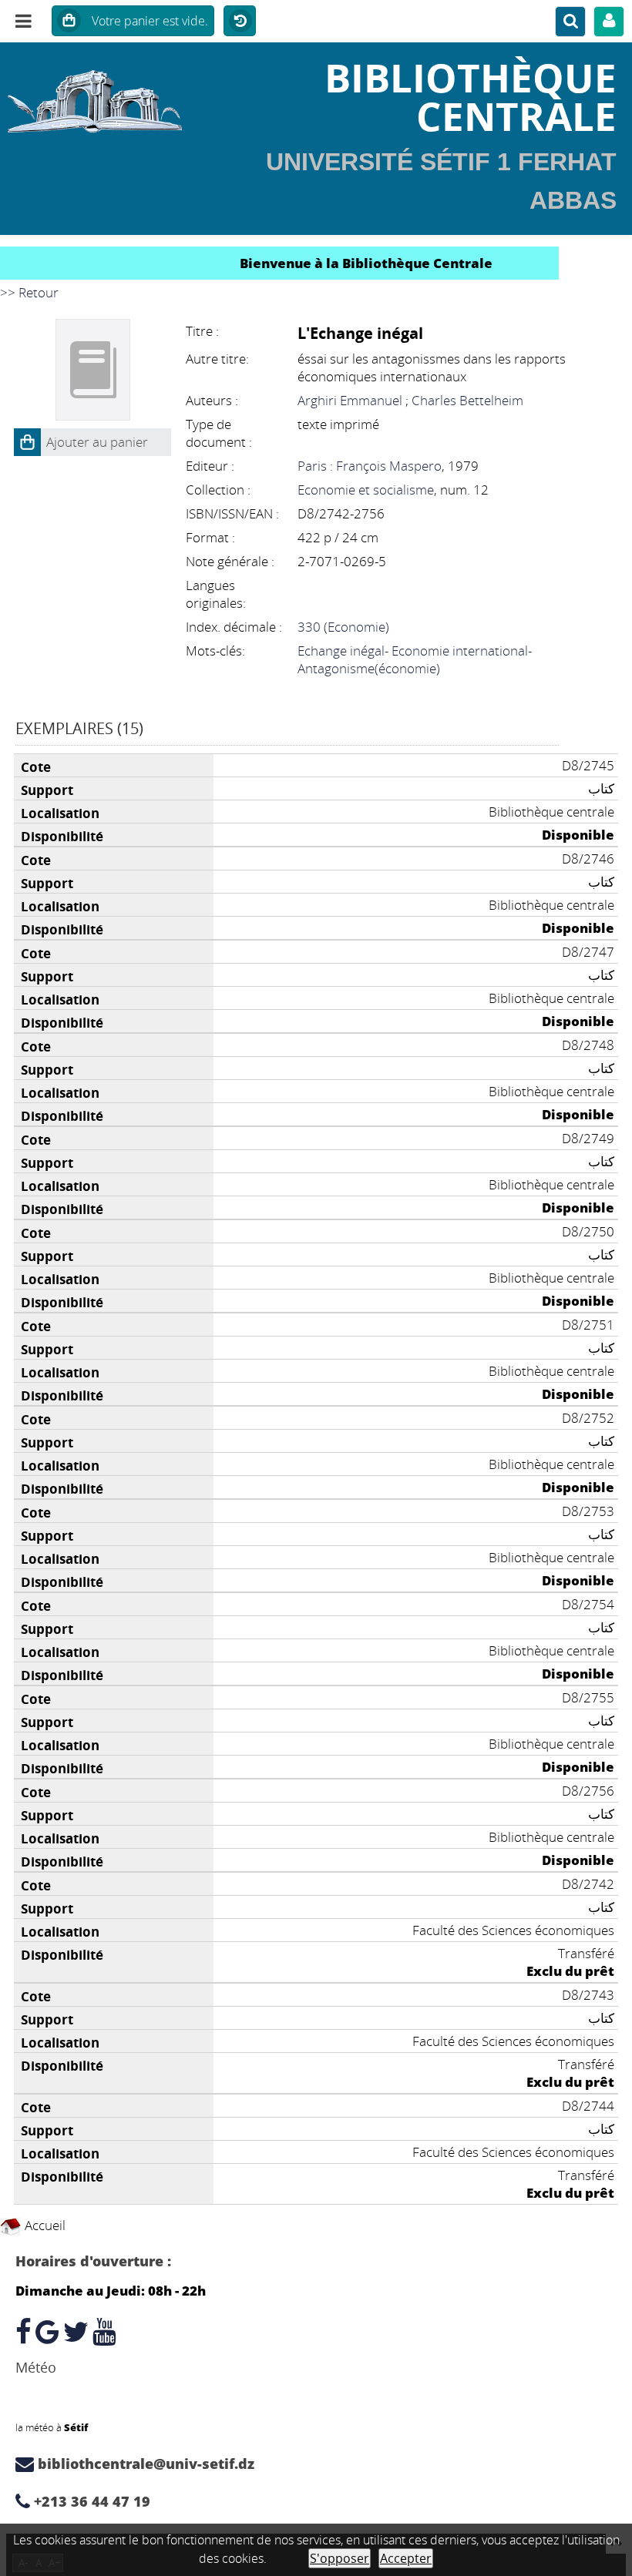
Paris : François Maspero (370, 466)
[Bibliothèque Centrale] (105, 96)
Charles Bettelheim (467, 400)
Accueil (44, 2225)
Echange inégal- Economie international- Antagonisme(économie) (415, 659)
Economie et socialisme (366, 490)
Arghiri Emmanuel (350, 400)
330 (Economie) (343, 627)
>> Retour (29, 292)
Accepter (406, 2558)
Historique (240, 22)
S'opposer (340, 2558)
